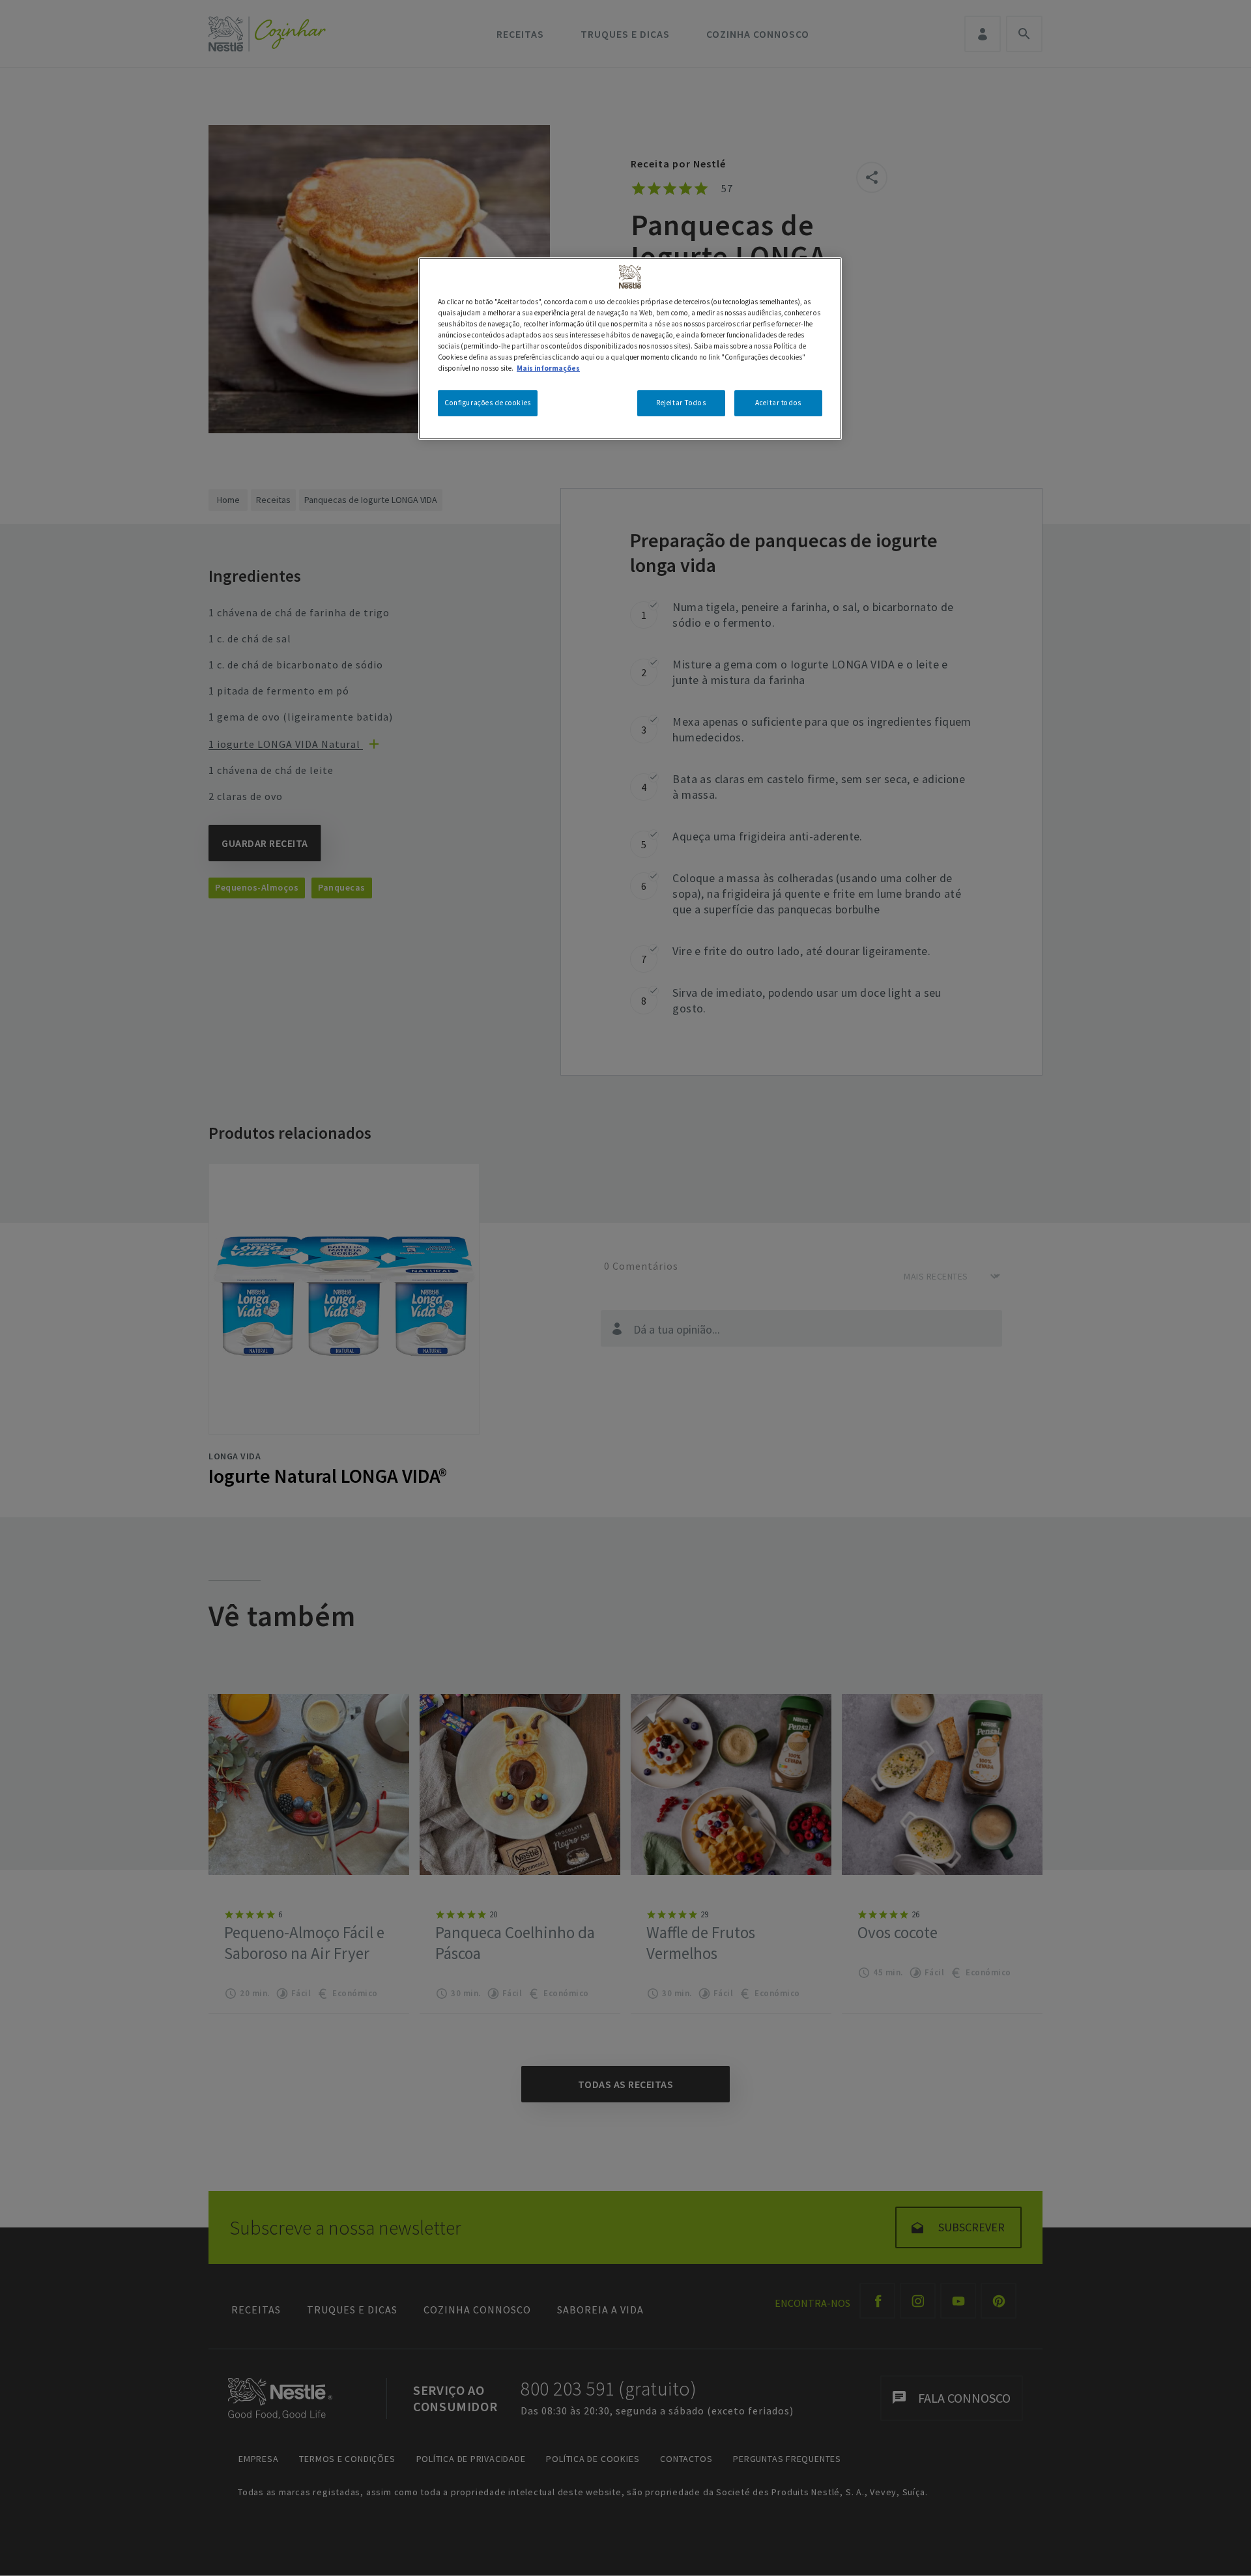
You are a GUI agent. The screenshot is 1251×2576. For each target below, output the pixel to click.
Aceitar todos (778, 403)
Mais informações (548, 369)
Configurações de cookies (488, 403)
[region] (630, 348)
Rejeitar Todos (681, 403)
